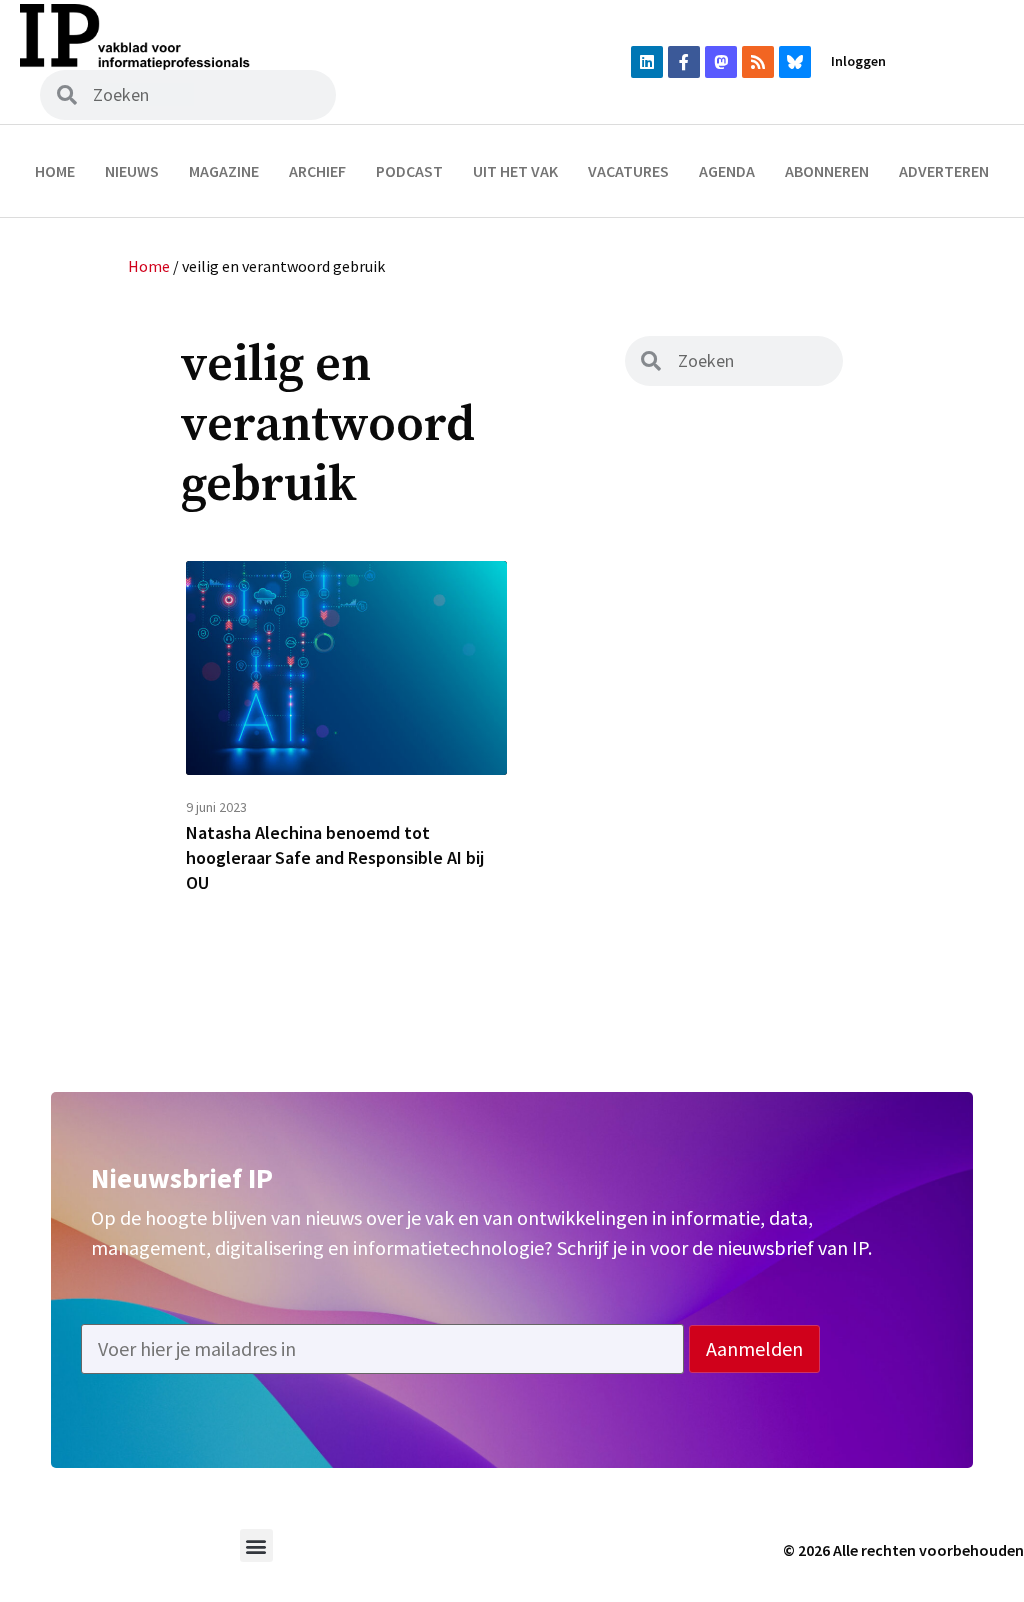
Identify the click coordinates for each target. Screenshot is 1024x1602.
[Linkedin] (647, 62)
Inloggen (858, 61)
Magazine (224, 171)
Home (55, 171)
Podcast (409, 171)
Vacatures (628, 171)
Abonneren (827, 171)
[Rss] (758, 62)
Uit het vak (515, 171)
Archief (317, 171)
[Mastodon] (721, 62)
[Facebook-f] (684, 62)
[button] (256, 1545)
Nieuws (132, 171)
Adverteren (944, 171)
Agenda (727, 171)
